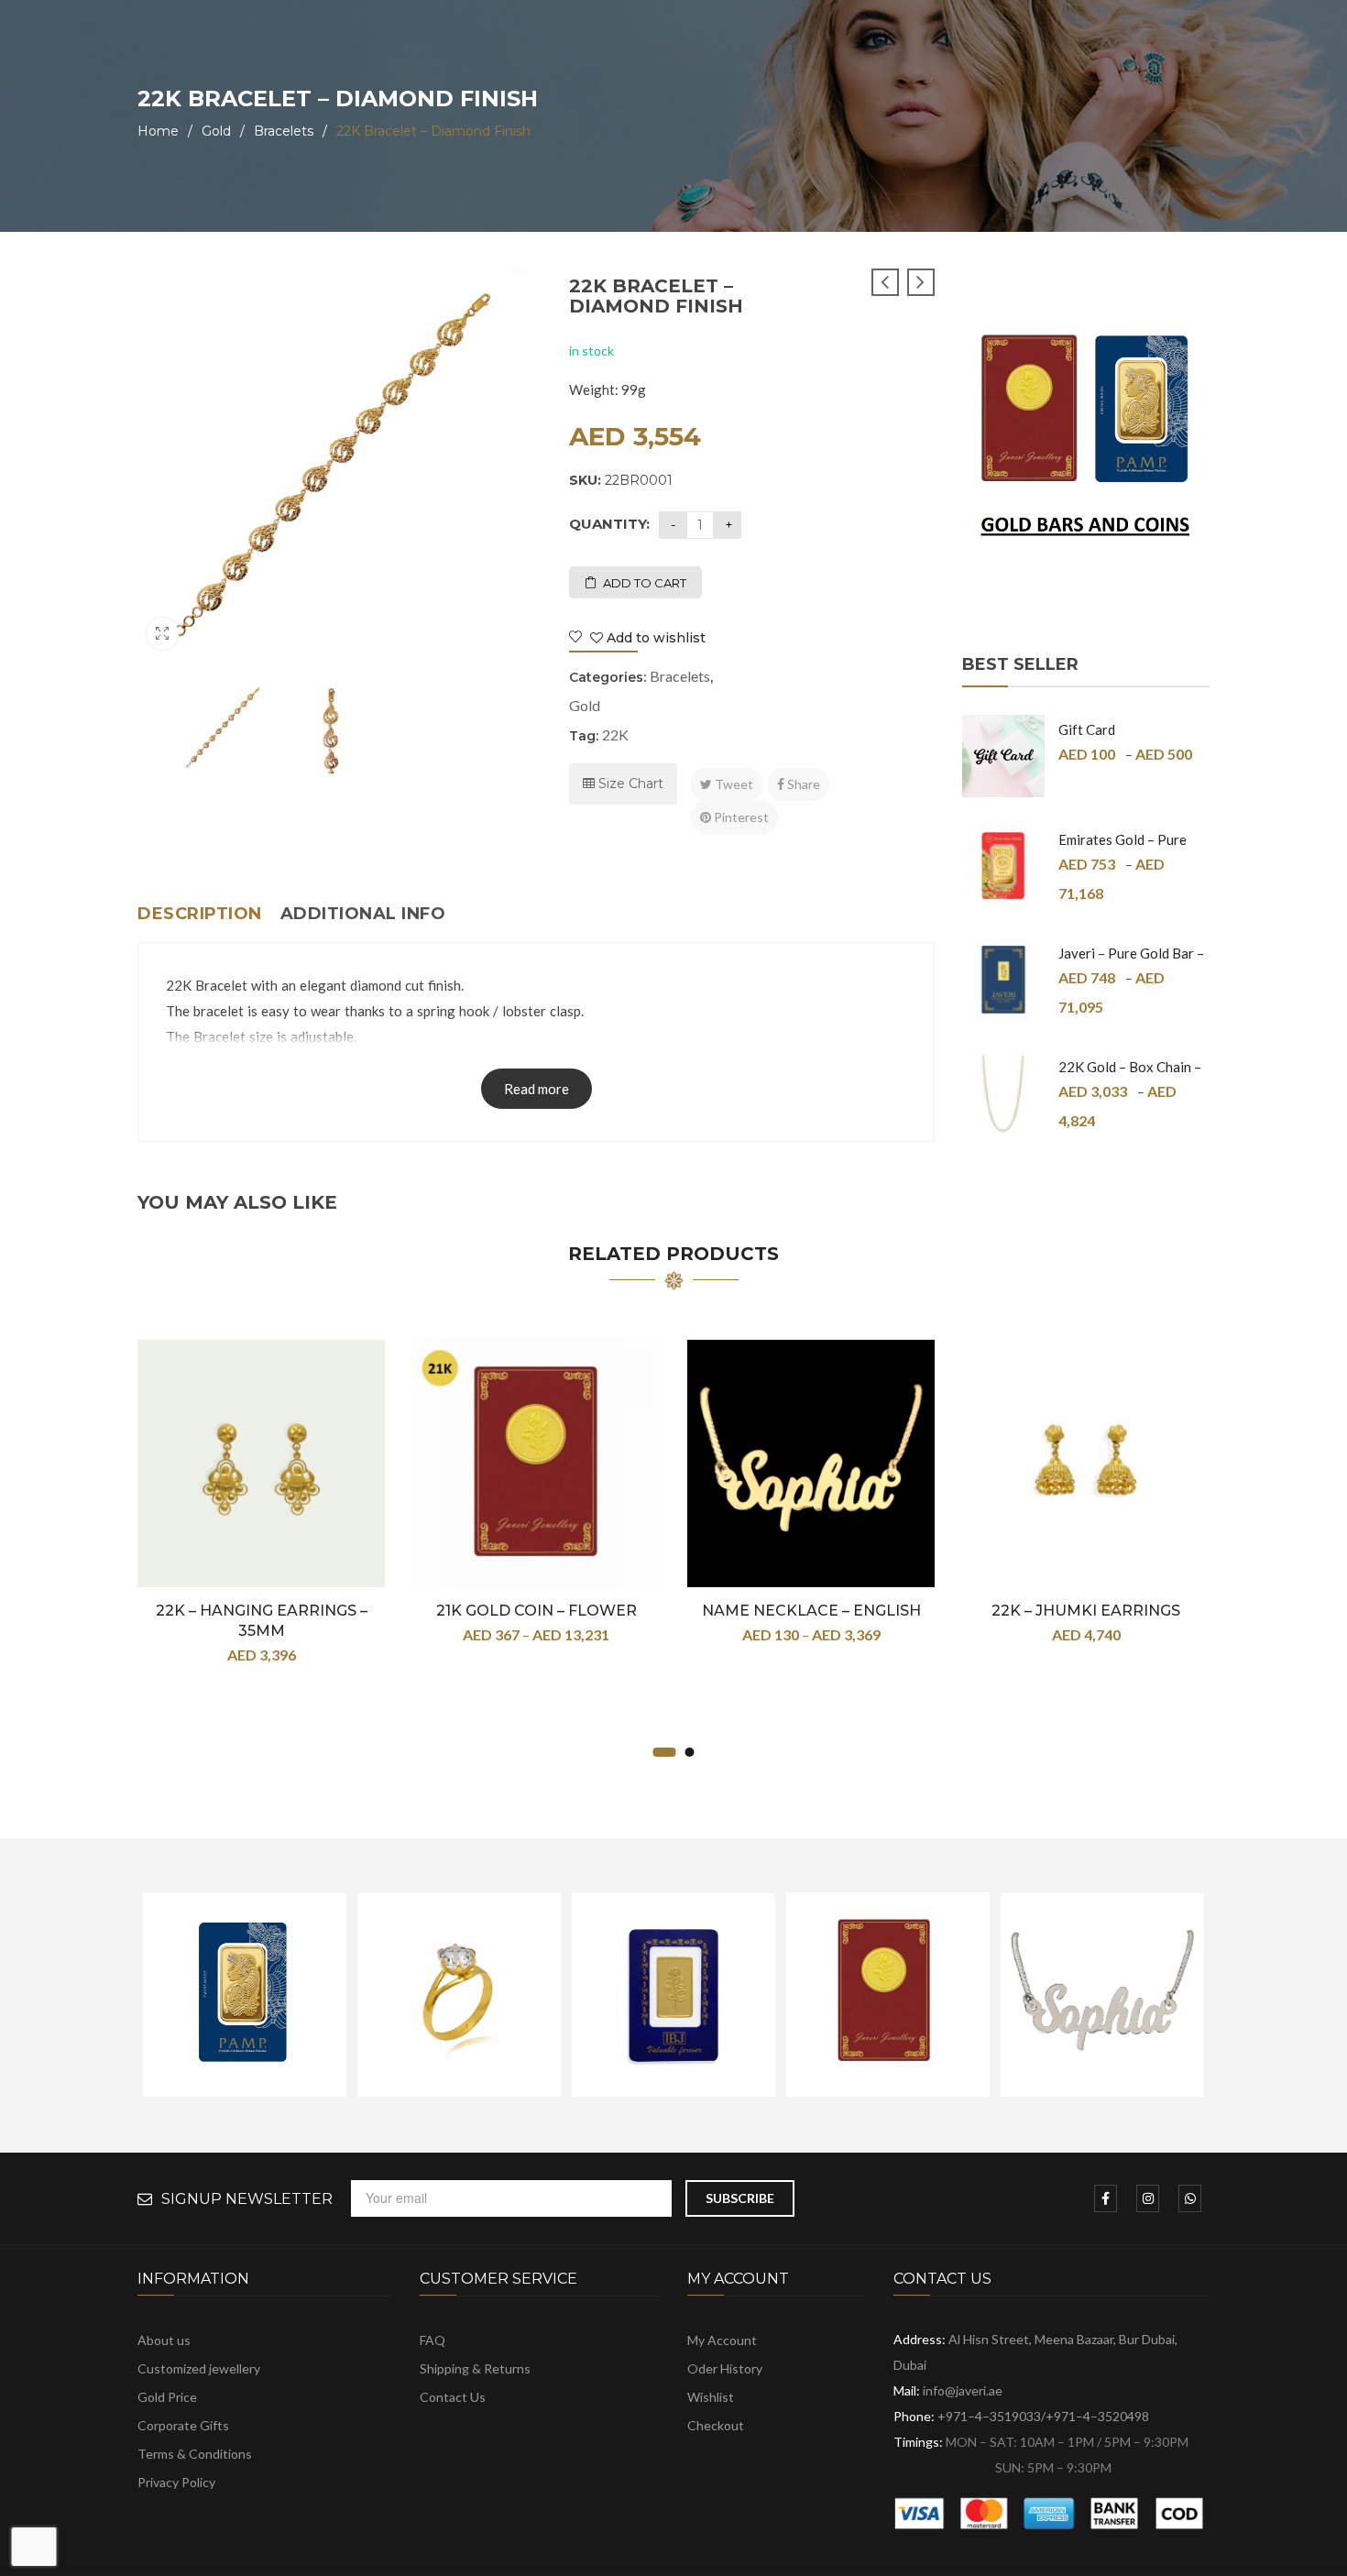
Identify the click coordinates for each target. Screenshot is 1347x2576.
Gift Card (1087, 729)
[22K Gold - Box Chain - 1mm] (1003, 1093)
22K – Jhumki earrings (1086, 1611)
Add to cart (645, 583)
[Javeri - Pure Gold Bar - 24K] (1003, 980)
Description (200, 914)
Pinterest (740, 817)
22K (615, 734)
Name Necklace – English (811, 1611)
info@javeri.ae (963, 2390)
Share (802, 784)
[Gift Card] (1003, 756)
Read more (537, 1089)
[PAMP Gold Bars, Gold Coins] (1086, 441)
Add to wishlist (654, 638)
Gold (216, 131)
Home (158, 131)
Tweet (733, 784)
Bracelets (284, 131)
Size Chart (629, 784)
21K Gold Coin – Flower (537, 1611)
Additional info (363, 914)
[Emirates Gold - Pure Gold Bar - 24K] (1003, 866)
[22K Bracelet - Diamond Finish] (223, 728)
